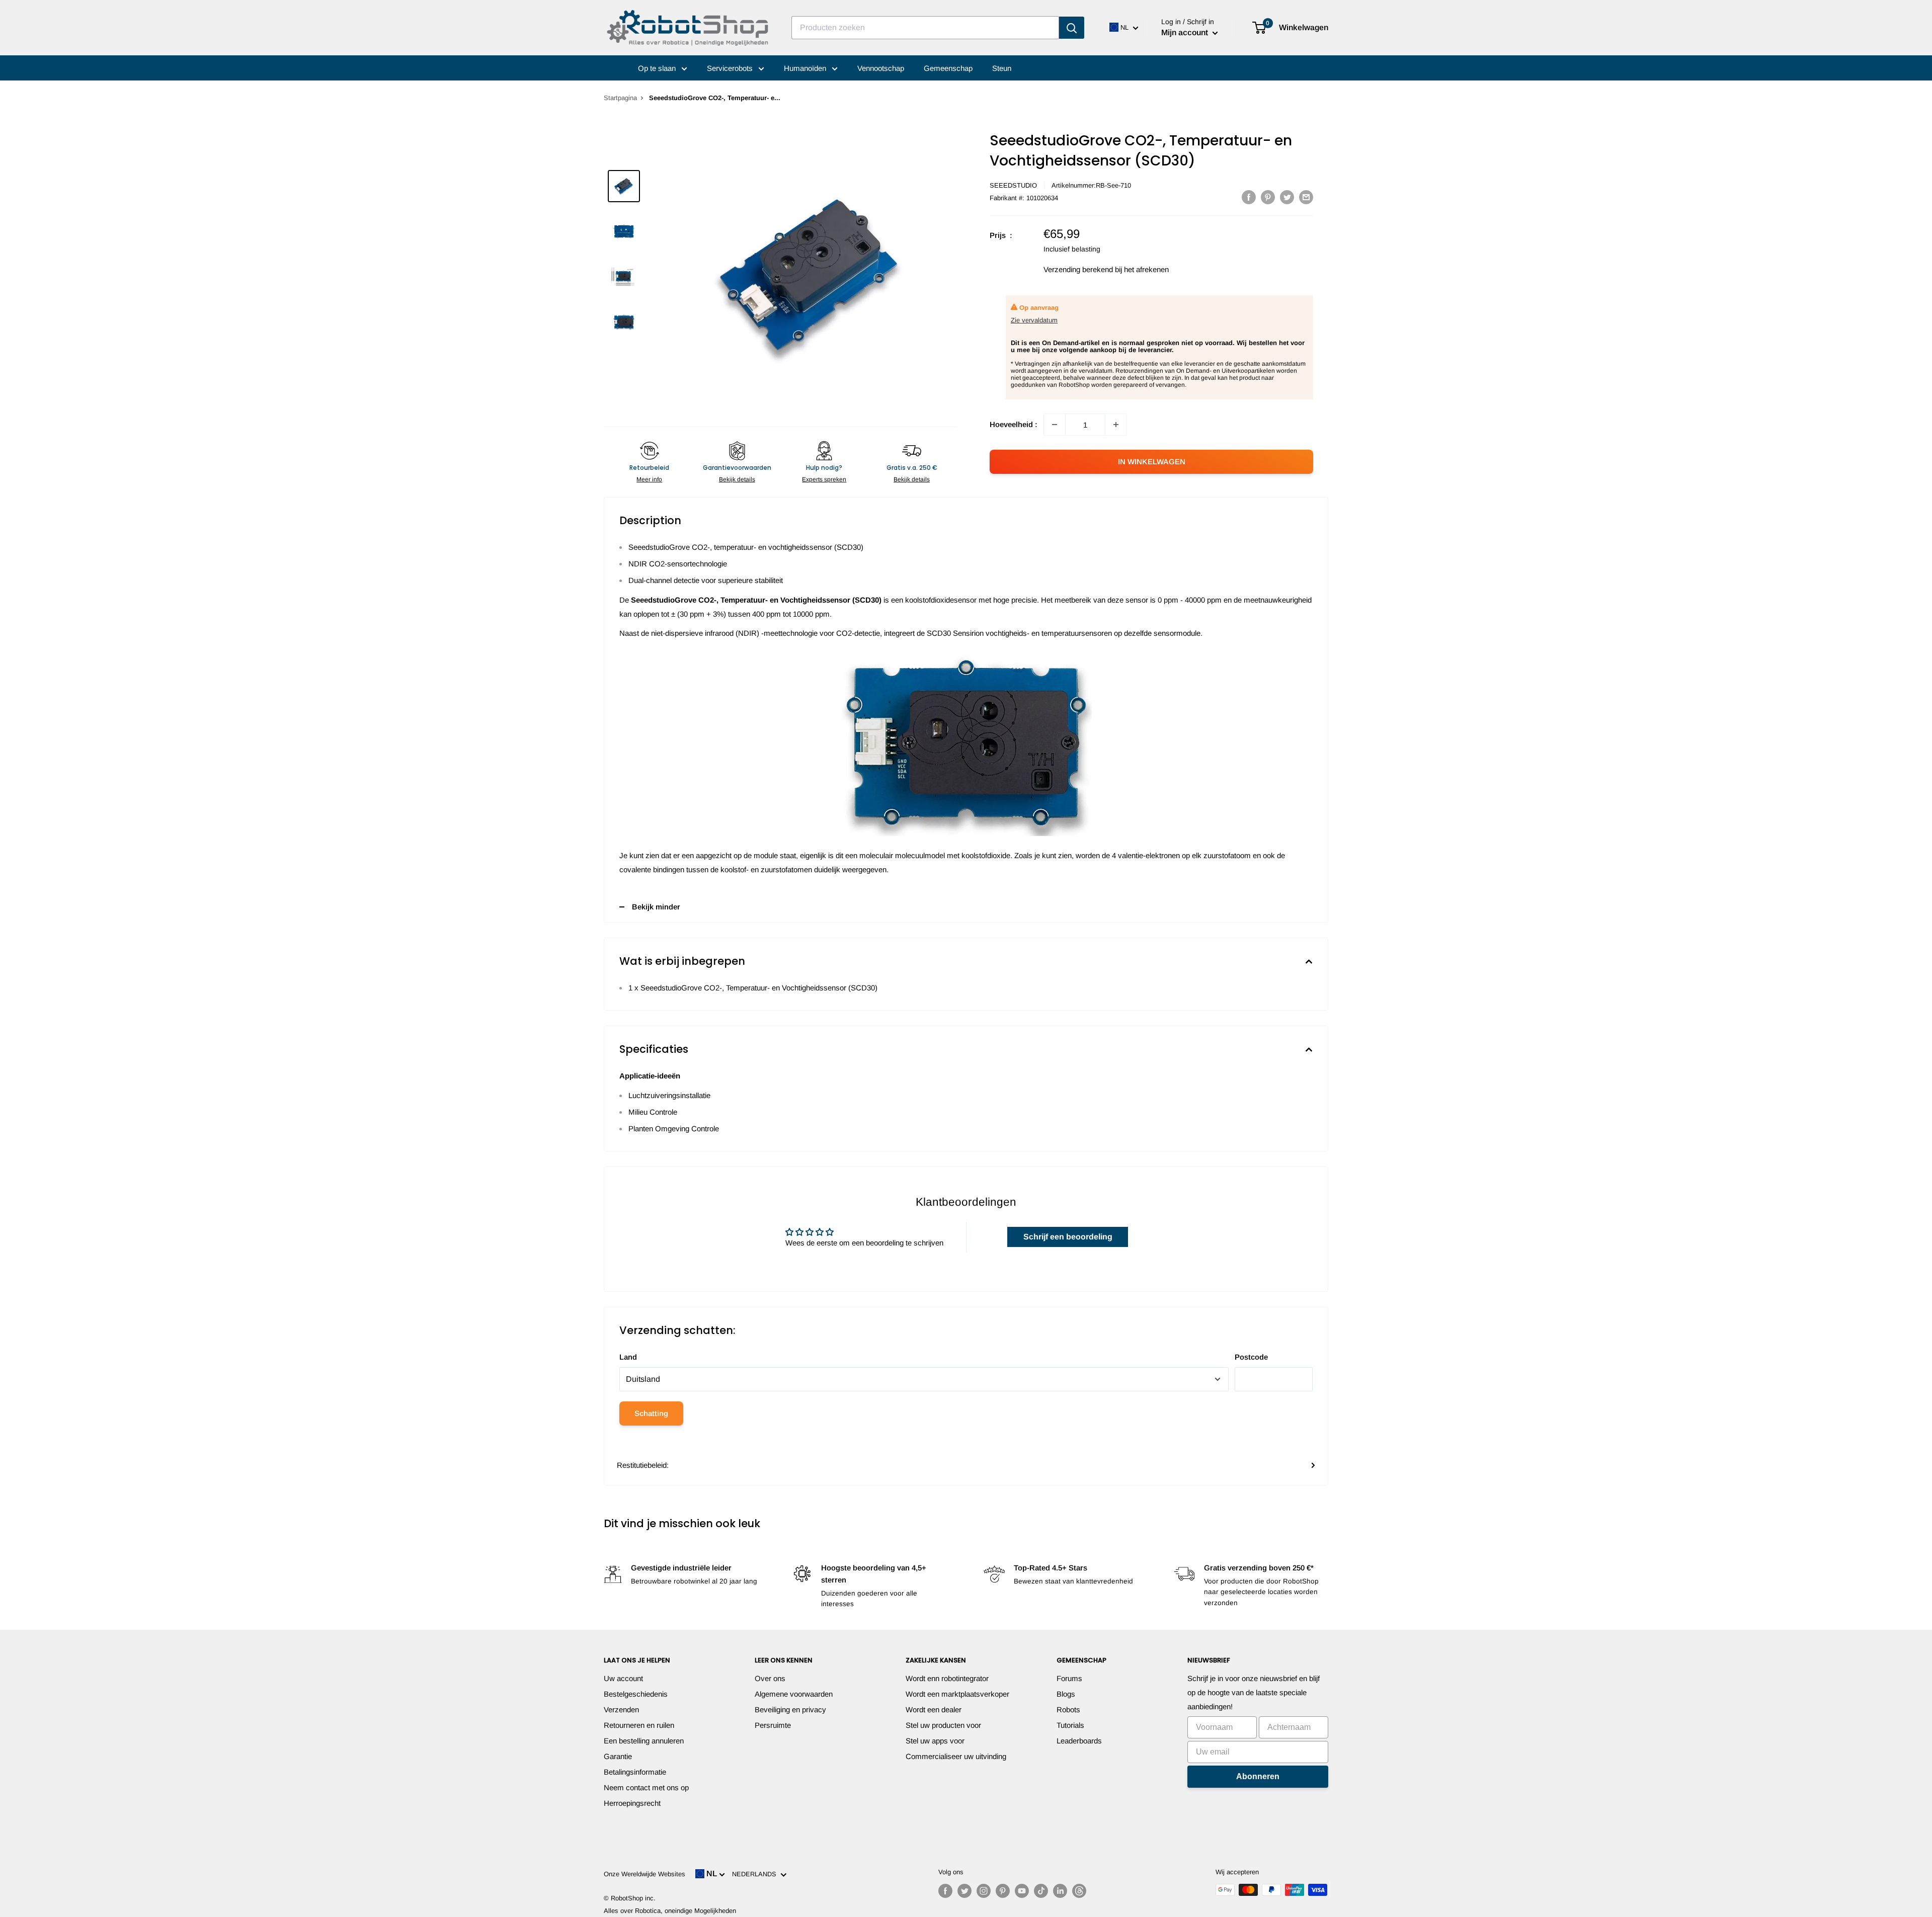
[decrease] (1055, 425)
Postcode (1251, 1357)
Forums (1069, 1678)
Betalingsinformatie (635, 1772)
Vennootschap (881, 68)
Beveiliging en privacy (790, 1710)
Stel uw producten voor (943, 1725)
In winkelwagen (1152, 462)
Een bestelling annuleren (644, 1741)
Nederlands (756, 1874)
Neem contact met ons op (646, 1787)
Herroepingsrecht (632, 1803)
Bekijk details (737, 479)
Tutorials (1070, 1725)
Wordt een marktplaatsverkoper (957, 1694)
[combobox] (925, 28)
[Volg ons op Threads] (1079, 1891)
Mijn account (1186, 32)
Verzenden (621, 1710)
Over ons (770, 1678)
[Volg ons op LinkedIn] (1060, 1891)
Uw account (623, 1678)
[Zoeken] (1072, 28)
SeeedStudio (1013, 185)
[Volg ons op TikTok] (1041, 1891)
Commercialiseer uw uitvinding (956, 1756)
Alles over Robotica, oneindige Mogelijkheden (670, 1911)
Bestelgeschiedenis (636, 1694)
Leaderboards (1079, 1741)
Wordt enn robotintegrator (947, 1678)
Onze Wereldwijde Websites (645, 1874)
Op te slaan (658, 68)
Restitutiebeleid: (643, 1465)
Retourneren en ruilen (639, 1725)
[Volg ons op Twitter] (964, 1891)
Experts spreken (824, 479)
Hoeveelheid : (1014, 424)
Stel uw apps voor (935, 1741)
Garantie (618, 1756)
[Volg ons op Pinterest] (1003, 1891)
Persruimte (773, 1725)
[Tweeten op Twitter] (1287, 197)
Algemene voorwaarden (794, 1694)
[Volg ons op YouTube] (1022, 1891)
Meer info (649, 479)
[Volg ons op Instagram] (984, 1891)
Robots (1068, 1710)
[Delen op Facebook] (1249, 197)
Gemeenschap (948, 68)
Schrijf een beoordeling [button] (1068, 1237)
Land (628, 1357)
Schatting (651, 1413)
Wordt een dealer (934, 1710)
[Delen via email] (1306, 197)
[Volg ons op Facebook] (945, 1891)
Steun (1002, 68)
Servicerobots (731, 68)
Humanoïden (806, 68)
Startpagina (620, 98)
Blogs (1066, 1694)
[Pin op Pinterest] (1268, 197)
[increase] (1116, 425)
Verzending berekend (1078, 269)
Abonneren (1258, 1776)
